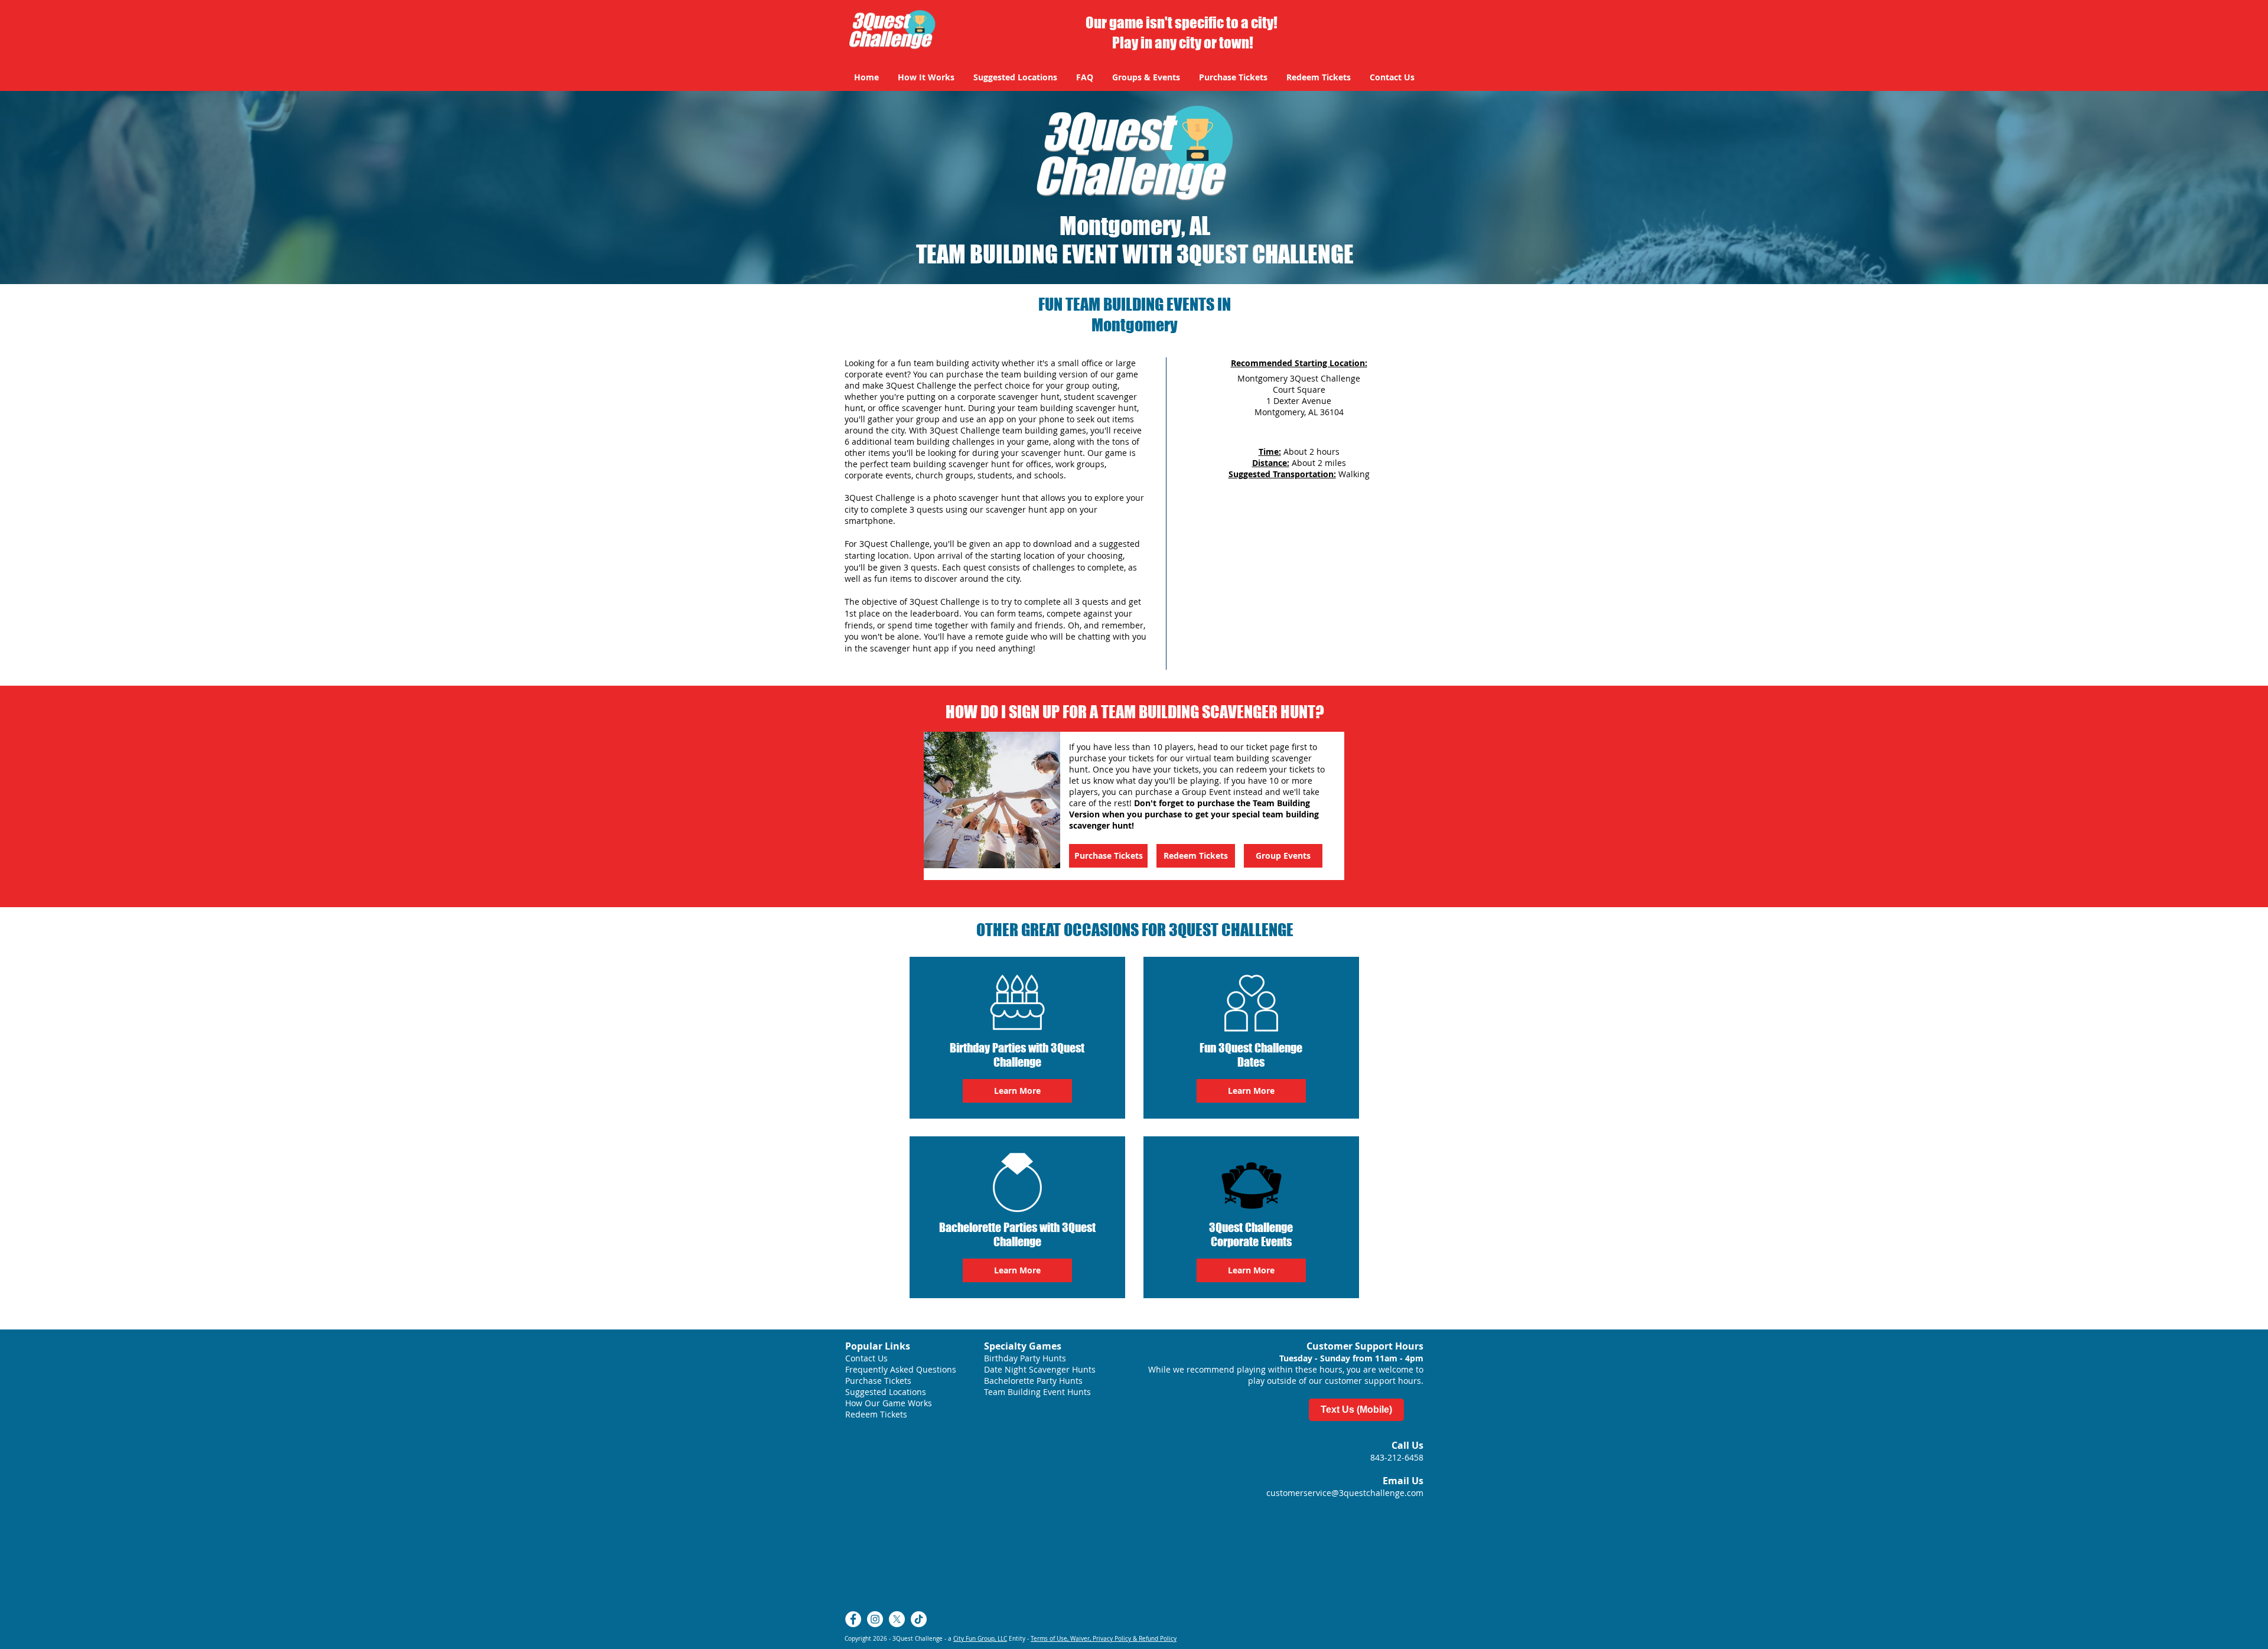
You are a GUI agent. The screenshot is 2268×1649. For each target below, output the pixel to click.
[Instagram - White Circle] (875, 1619)
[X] (897, 1619)
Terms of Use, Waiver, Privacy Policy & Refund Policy (1104, 1639)
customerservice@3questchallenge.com (1345, 1493)
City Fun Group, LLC (980, 1639)
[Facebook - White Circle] (853, 1619)
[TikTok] (919, 1619)
